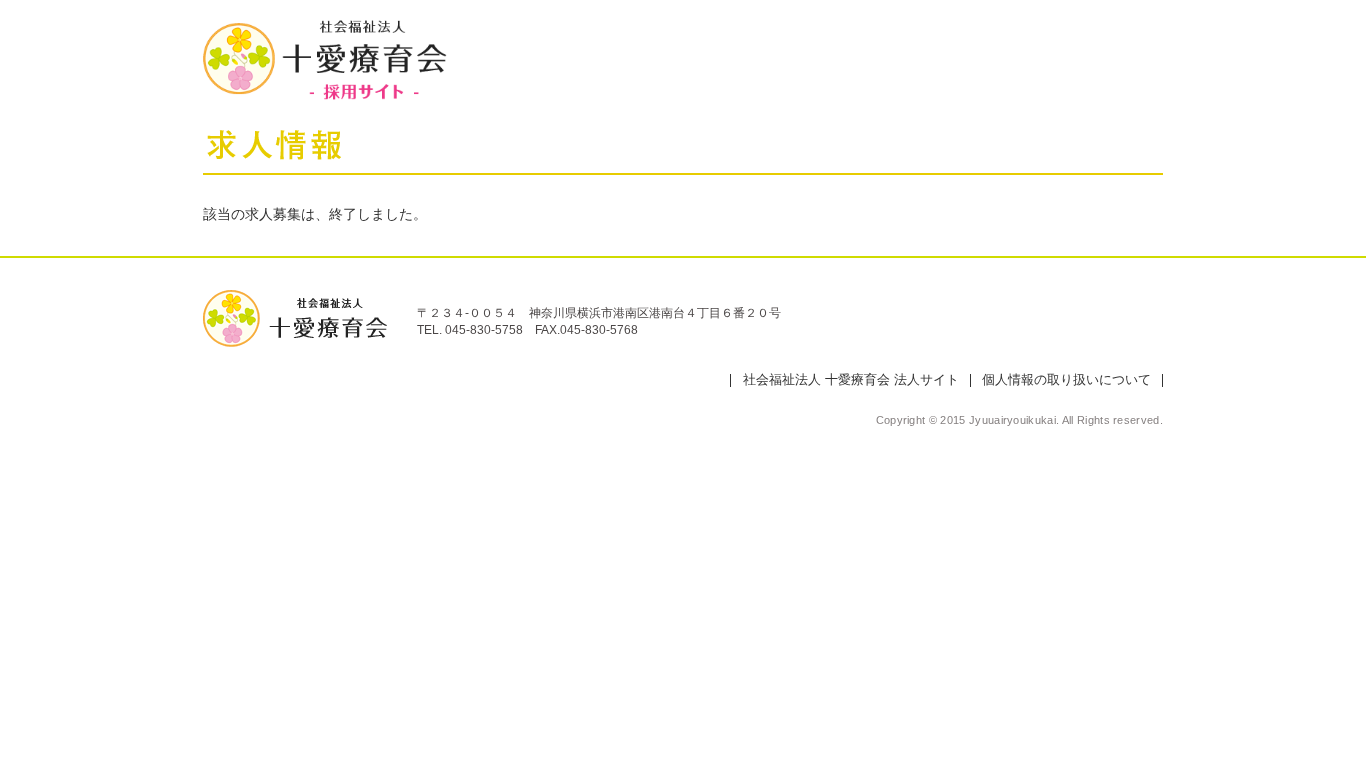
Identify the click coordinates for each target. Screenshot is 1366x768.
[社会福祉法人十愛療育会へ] (295, 297)
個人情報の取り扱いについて (1066, 380)
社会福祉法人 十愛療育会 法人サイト (851, 380)
